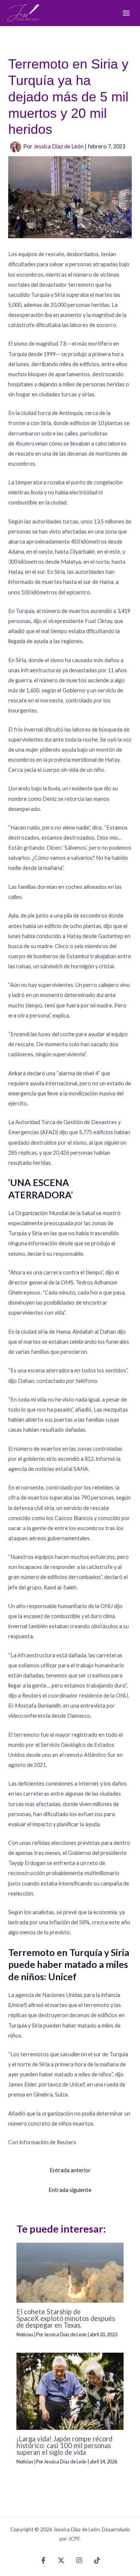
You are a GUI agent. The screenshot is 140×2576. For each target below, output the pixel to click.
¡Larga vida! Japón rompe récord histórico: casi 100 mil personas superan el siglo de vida (64, 2446)
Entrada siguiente (70, 2190)
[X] (61, 2560)
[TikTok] (97, 2560)
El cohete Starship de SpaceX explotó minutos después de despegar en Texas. (66, 2318)
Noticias (25, 2334)
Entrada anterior (70, 2170)
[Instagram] (79, 2560)
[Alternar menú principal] (126, 13)
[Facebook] (43, 2560)
